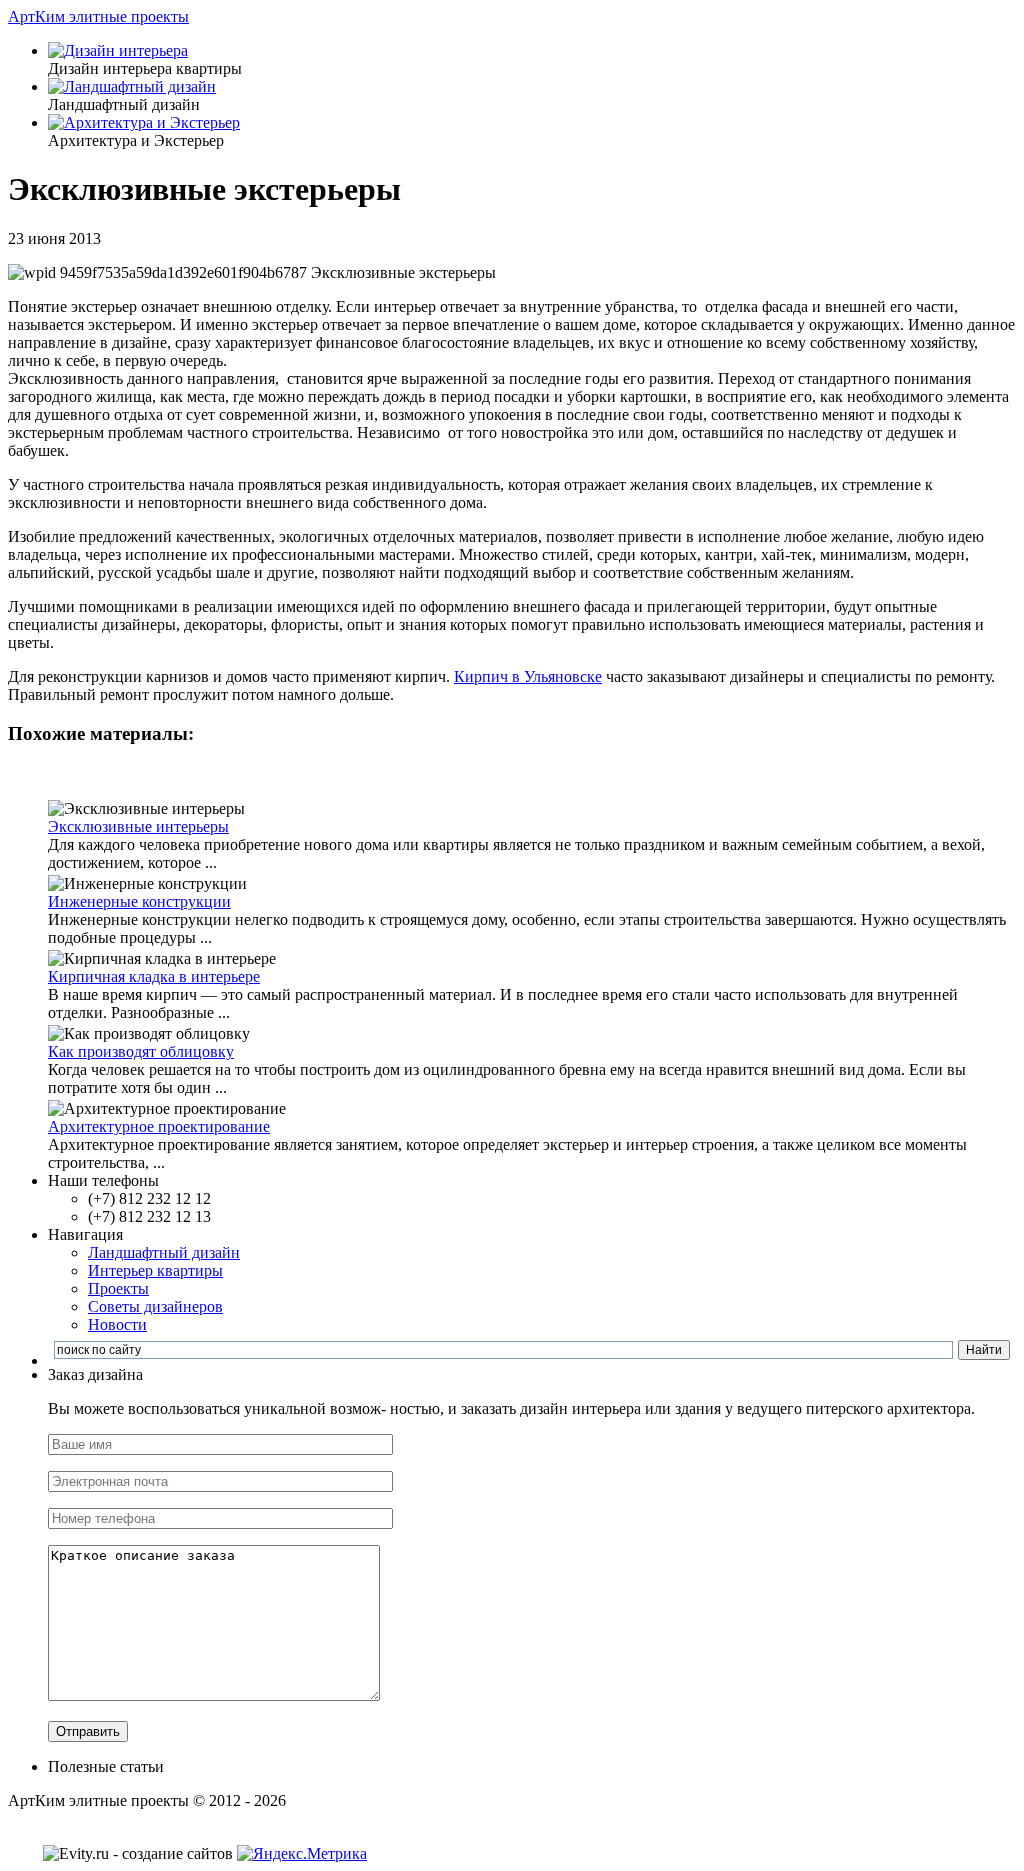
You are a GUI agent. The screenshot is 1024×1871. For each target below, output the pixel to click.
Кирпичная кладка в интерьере (154, 976)
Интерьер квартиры (155, 1270)
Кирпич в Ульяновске (528, 676)
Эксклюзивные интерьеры (138, 826)
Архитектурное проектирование (159, 1126)
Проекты (118, 1288)
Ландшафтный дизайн (164, 1252)
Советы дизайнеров (155, 1306)
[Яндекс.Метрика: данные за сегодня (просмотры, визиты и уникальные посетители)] (302, 1854)
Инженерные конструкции (139, 901)
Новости (117, 1324)
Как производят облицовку (141, 1051)
